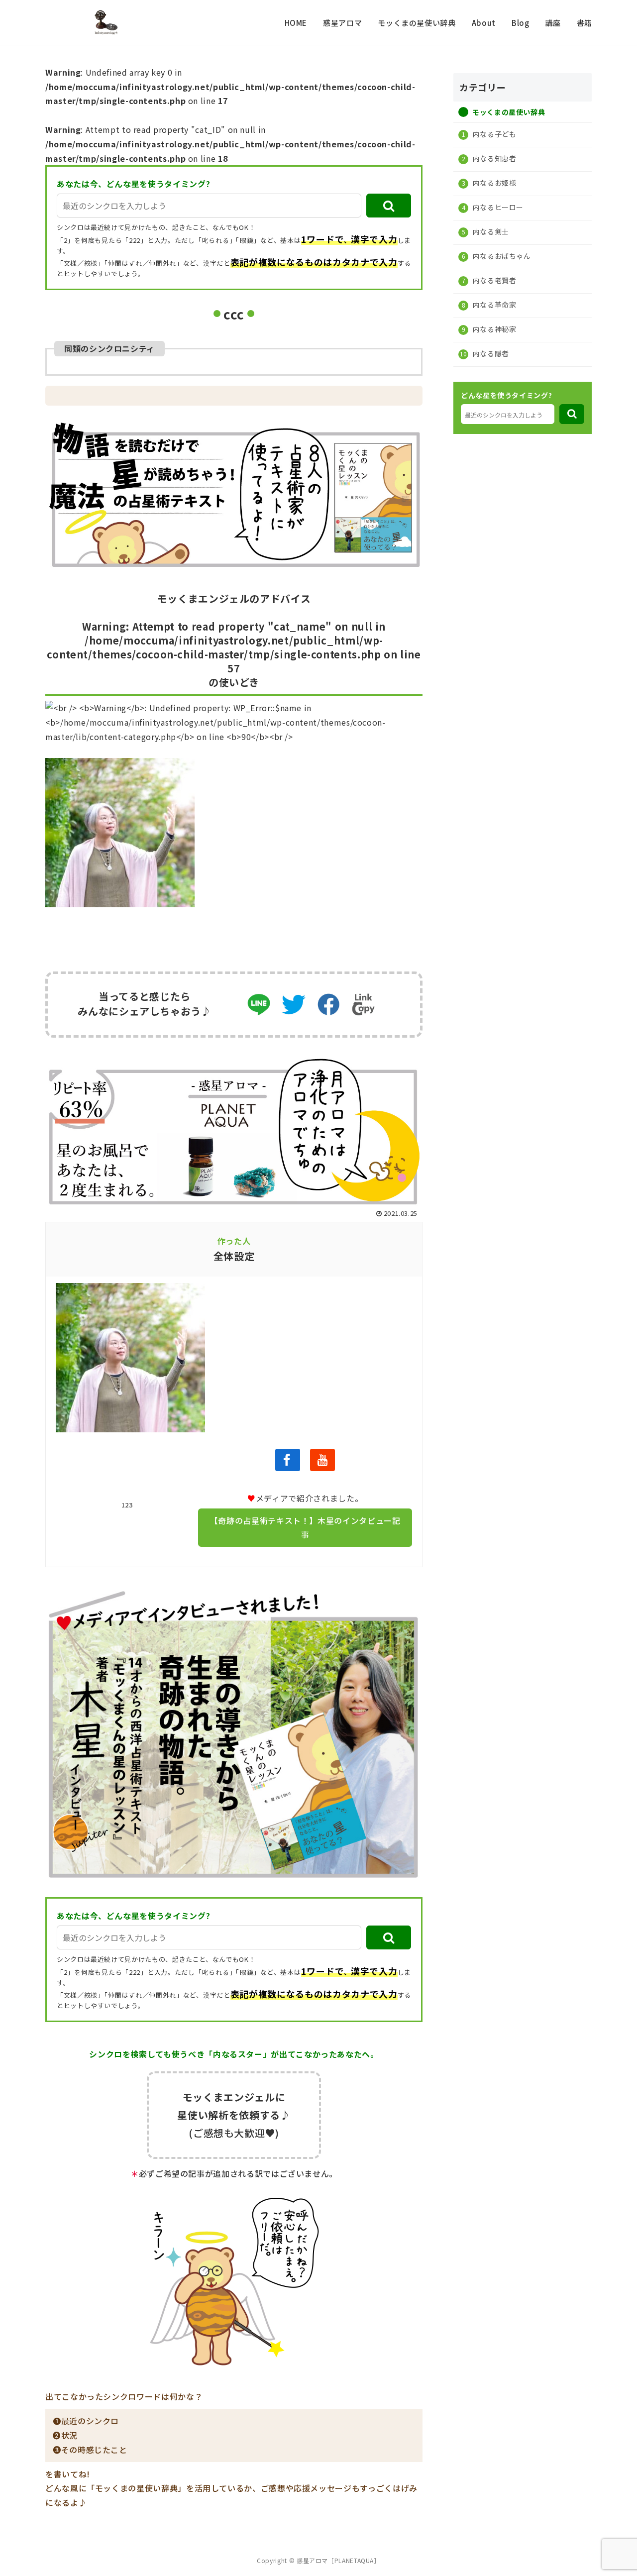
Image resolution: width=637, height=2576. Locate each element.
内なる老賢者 (493, 280)
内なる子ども (493, 133)
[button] (389, 206)
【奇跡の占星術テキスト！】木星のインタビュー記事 (305, 1528)
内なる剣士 (490, 231)
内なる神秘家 (493, 328)
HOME (296, 23)
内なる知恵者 (493, 158)
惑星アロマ (342, 23)
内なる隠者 (490, 353)
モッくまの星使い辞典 (417, 23)
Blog (521, 23)
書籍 (584, 23)
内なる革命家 (493, 304)
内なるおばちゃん (501, 255)
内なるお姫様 (493, 182)
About (484, 23)
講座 (553, 23)
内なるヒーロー (497, 207)
